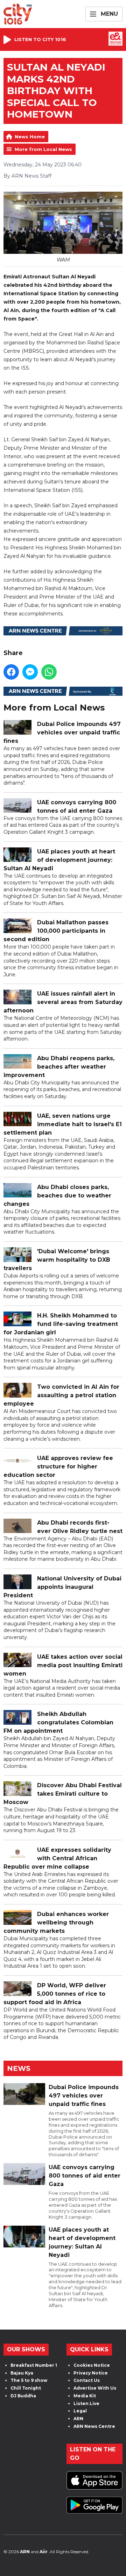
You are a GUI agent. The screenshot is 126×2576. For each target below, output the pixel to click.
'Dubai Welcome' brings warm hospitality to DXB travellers (57, 1260)
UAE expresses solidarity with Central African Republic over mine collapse (57, 1858)
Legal (80, 2411)
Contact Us (87, 2380)
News (19, 2068)
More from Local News (43, 149)
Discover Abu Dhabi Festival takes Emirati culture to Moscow (63, 1794)
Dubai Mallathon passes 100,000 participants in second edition (56, 931)
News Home (30, 137)
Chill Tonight (26, 2388)
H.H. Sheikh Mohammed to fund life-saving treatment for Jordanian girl (61, 1324)
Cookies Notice (92, 2365)
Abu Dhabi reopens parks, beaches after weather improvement (59, 1067)
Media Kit (85, 2396)
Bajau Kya (22, 2373)
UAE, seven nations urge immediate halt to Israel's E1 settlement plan (63, 1124)
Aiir (44, 2552)
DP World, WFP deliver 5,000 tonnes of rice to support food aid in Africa (55, 1994)
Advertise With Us (95, 2388)
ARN (78, 2419)
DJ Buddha (23, 2396)
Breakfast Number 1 (34, 2365)
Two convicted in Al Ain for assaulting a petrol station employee (61, 1395)
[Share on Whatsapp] (49, 672)
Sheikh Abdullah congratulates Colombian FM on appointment (58, 1722)
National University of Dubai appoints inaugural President (62, 1587)
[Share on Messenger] (30, 672)
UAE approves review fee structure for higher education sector (58, 1467)
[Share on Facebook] (11, 672)
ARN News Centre (94, 2426)
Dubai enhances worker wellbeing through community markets (56, 1923)
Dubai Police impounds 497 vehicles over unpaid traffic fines (62, 732)
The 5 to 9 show (29, 2380)
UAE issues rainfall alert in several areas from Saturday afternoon (63, 1002)
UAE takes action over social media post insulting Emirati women (63, 1665)
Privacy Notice (91, 2373)
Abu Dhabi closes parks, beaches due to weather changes (57, 1195)
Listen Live (86, 2403)
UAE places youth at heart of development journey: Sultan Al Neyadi (59, 860)
